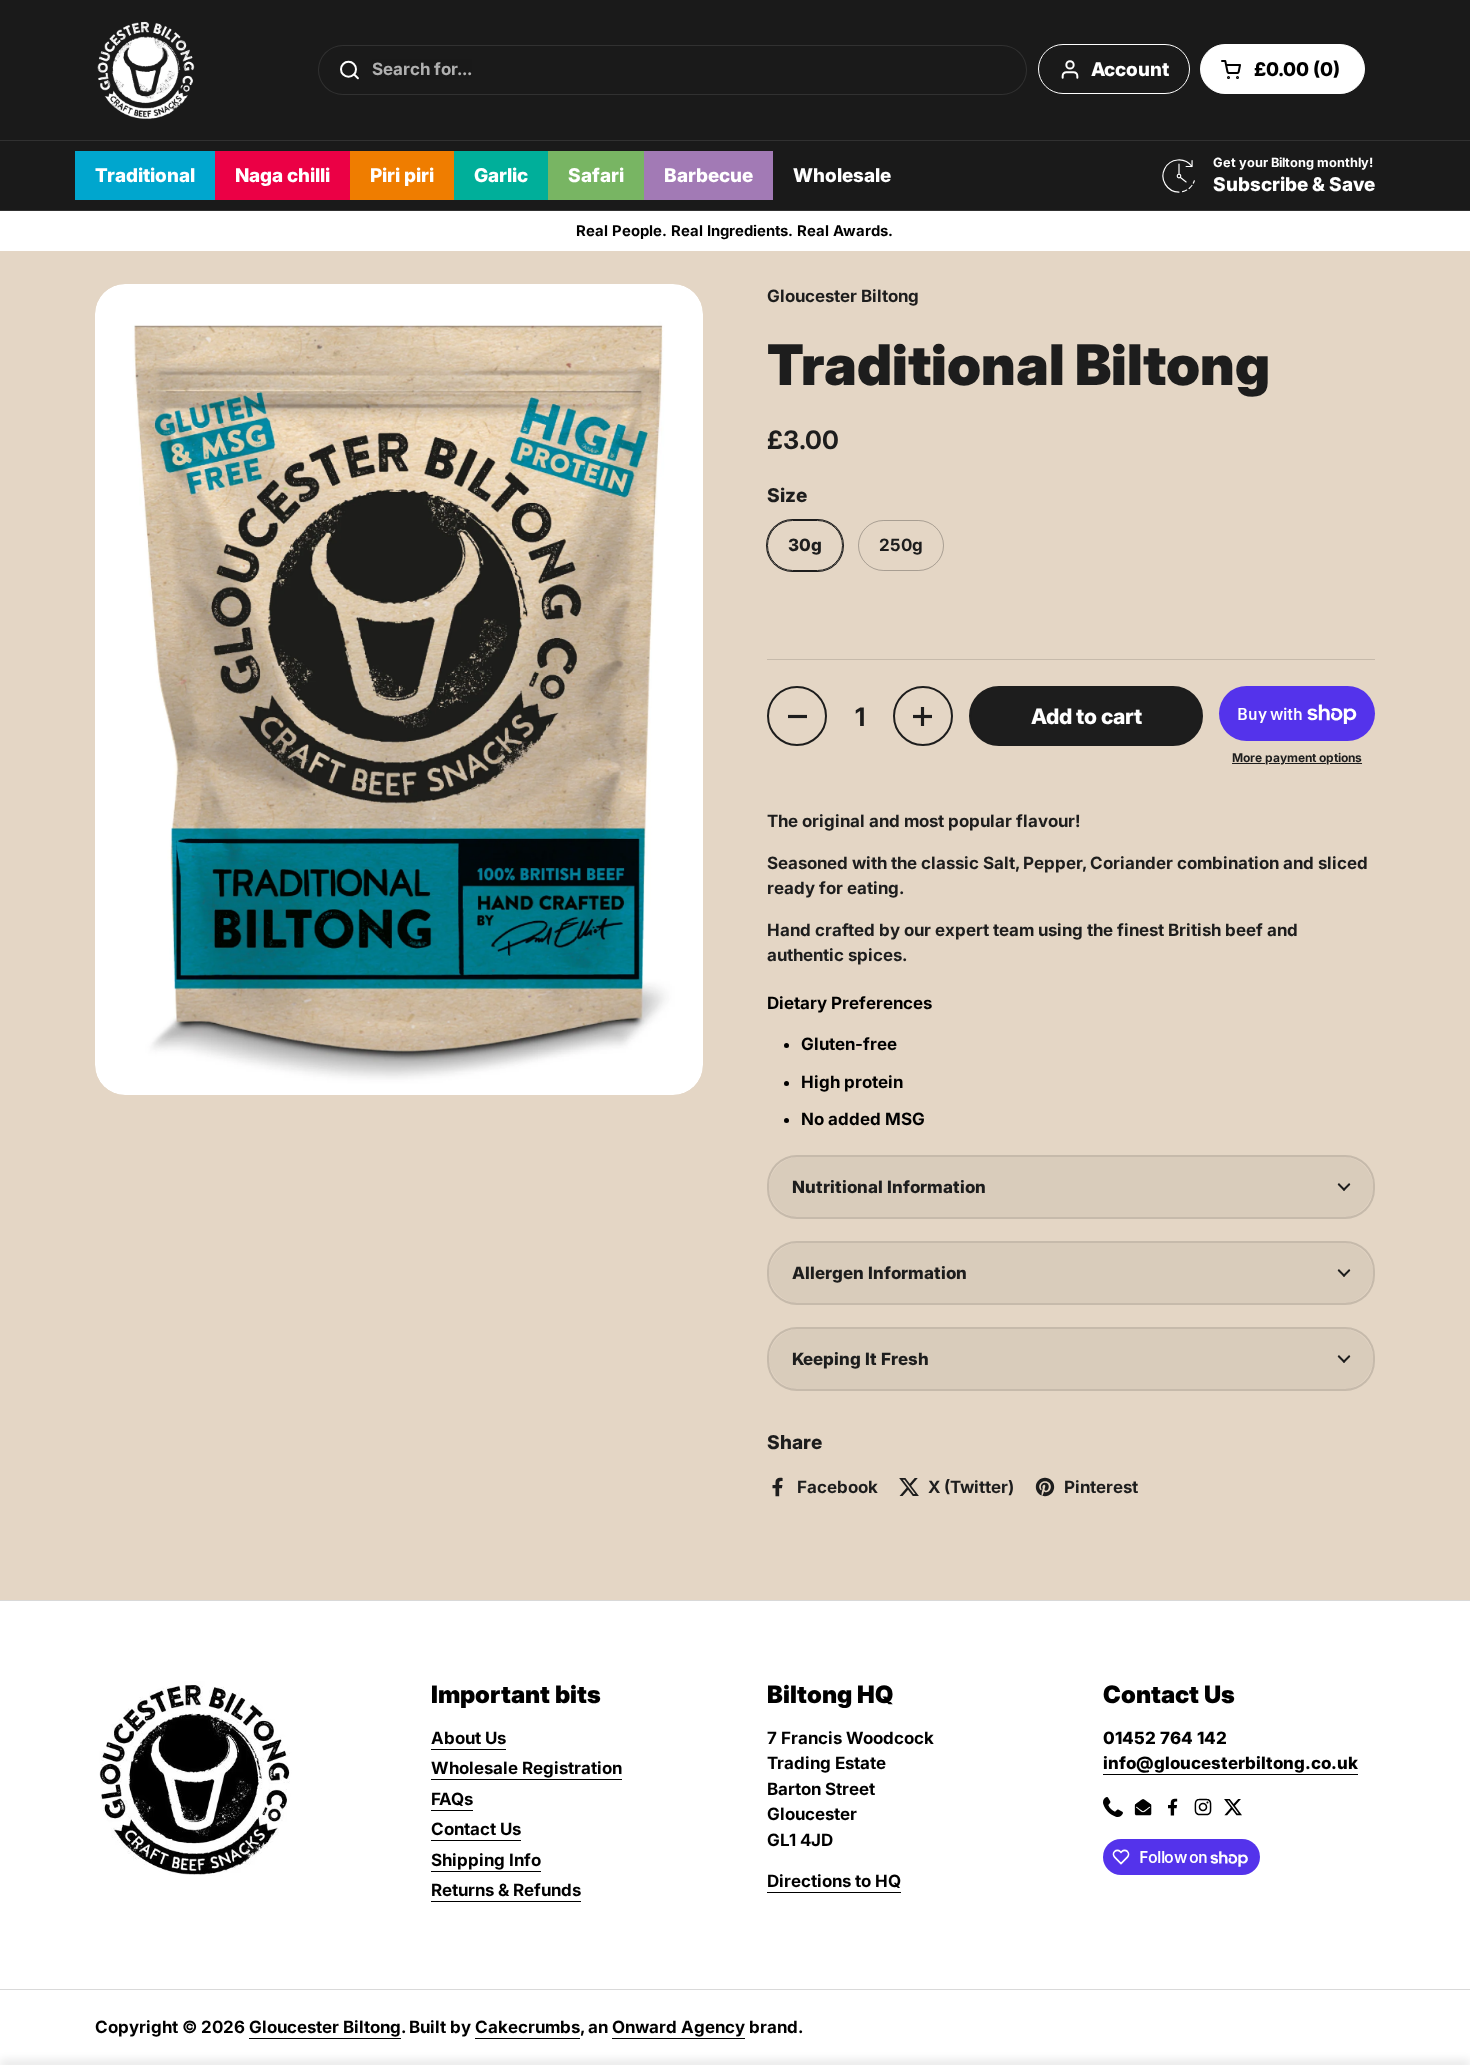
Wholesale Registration (526, 1768)
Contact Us (476, 1829)
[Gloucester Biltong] (146, 70)
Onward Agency (678, 2027)
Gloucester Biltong (325, 2027)
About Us (468, 1738)
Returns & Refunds (506, 1890)
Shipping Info (486, 1860)
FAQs (452, 1799)
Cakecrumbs (527, 2027)
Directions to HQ (834, 1881)
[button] (1282, 69)
